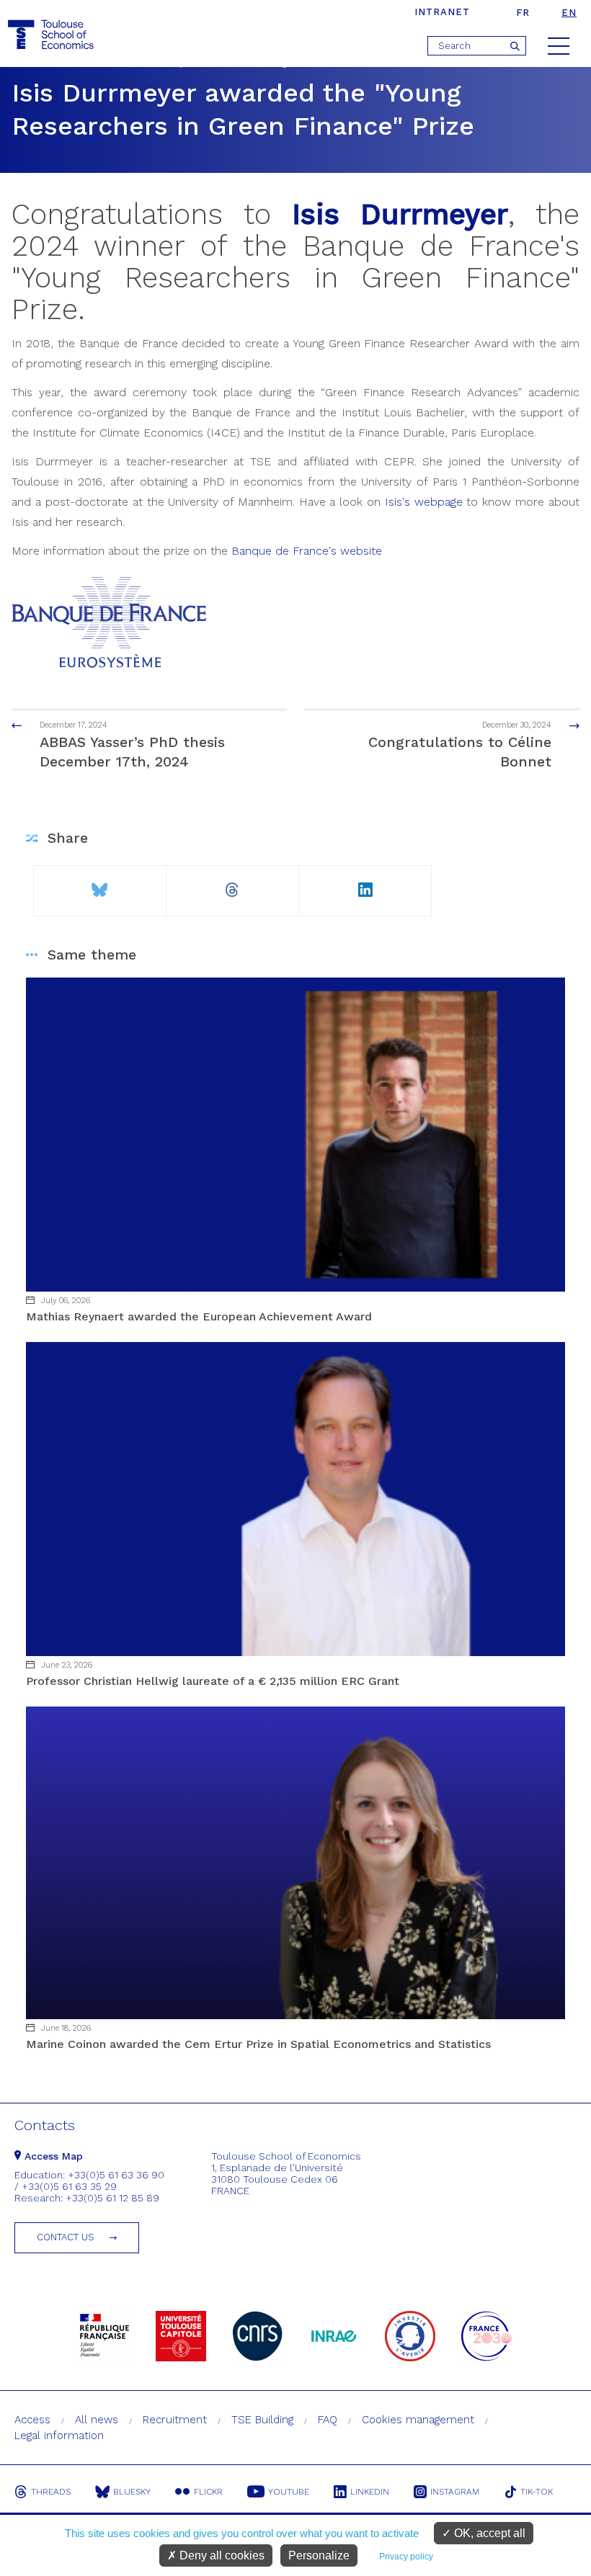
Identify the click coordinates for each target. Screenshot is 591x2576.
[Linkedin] (365, 884)
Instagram (455, 2492)
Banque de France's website (307, 551)
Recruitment (175, 2420)
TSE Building (262, 2420)
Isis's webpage (424, 502)
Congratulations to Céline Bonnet (460, 745)
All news (97, 2420)
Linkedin (370, 2492)
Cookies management (418, 2420)
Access (32, 2420)
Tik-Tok (537, 2492)
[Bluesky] (99, 884)
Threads (51, 2492)
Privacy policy (406, 2557)
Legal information (59, 2436)
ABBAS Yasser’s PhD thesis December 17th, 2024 (132, 745)
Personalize (319, 2555)
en (569, 13)
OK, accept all (488, 2533)
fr (523, 13)
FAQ (328, 2420)
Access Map (52, 2156)
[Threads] (232, 884)
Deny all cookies (221, 2555)
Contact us (66, 2237)
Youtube (289, 2492)
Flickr (208, 2492)
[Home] (53, 35)
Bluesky (132, 2492)
